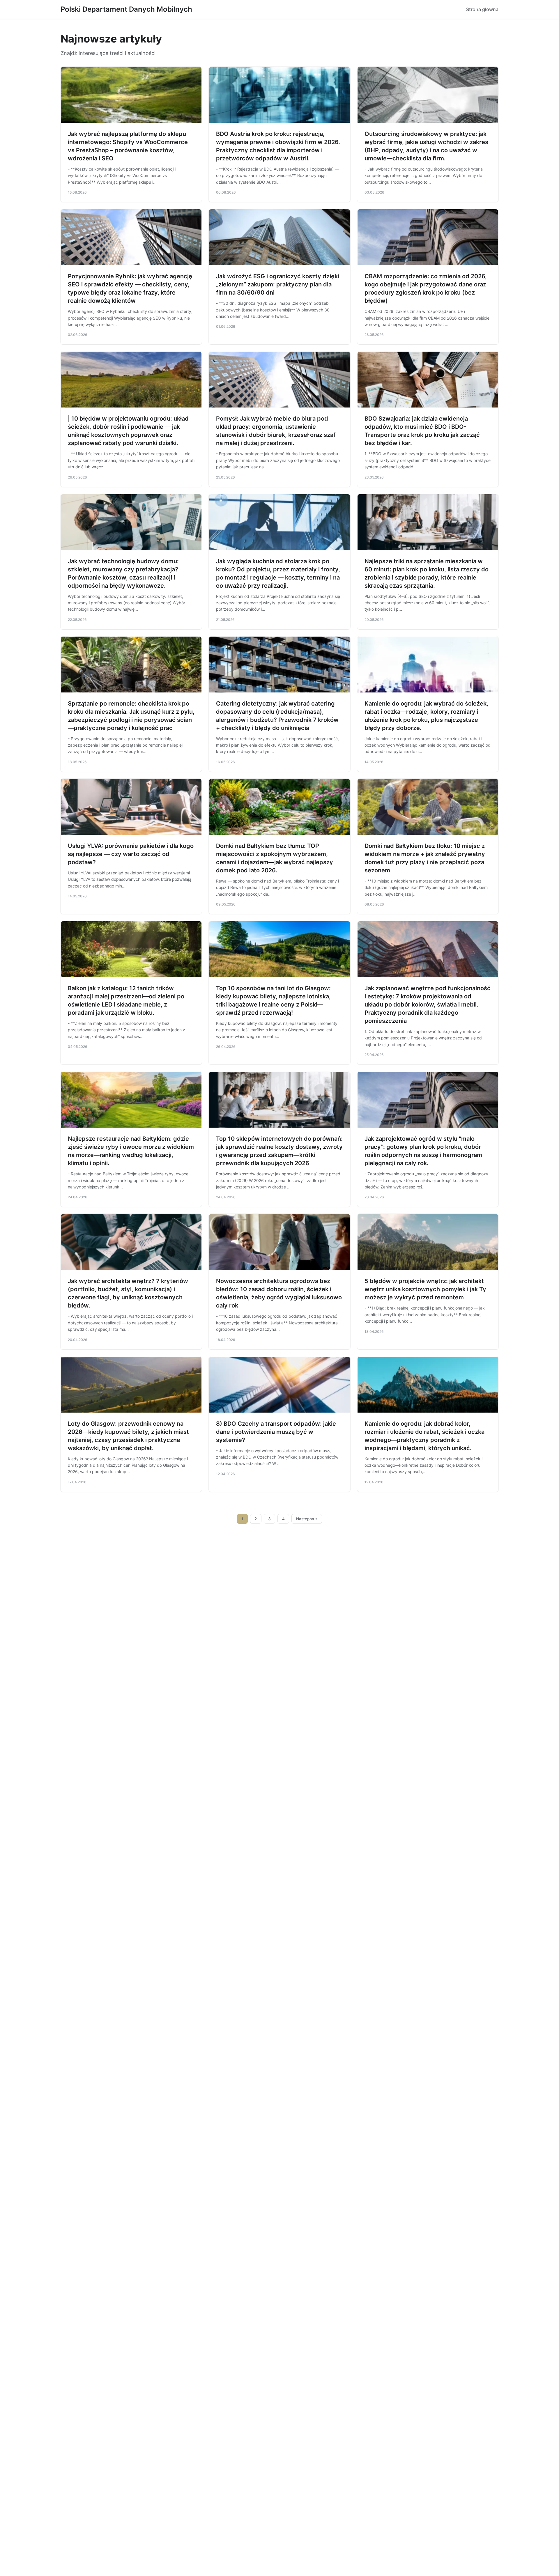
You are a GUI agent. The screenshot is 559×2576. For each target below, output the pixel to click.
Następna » (307, 1519)
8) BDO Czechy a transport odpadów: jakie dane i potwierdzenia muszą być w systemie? (276, 1432)
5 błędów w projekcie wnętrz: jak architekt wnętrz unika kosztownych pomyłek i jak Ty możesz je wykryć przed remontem (425, 1289)
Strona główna (482, 9)
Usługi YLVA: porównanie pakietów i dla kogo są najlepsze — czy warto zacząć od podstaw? (131, 854)
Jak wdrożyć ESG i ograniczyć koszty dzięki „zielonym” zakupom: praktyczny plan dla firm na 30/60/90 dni (278, 284)
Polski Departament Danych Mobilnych (126, 9)
